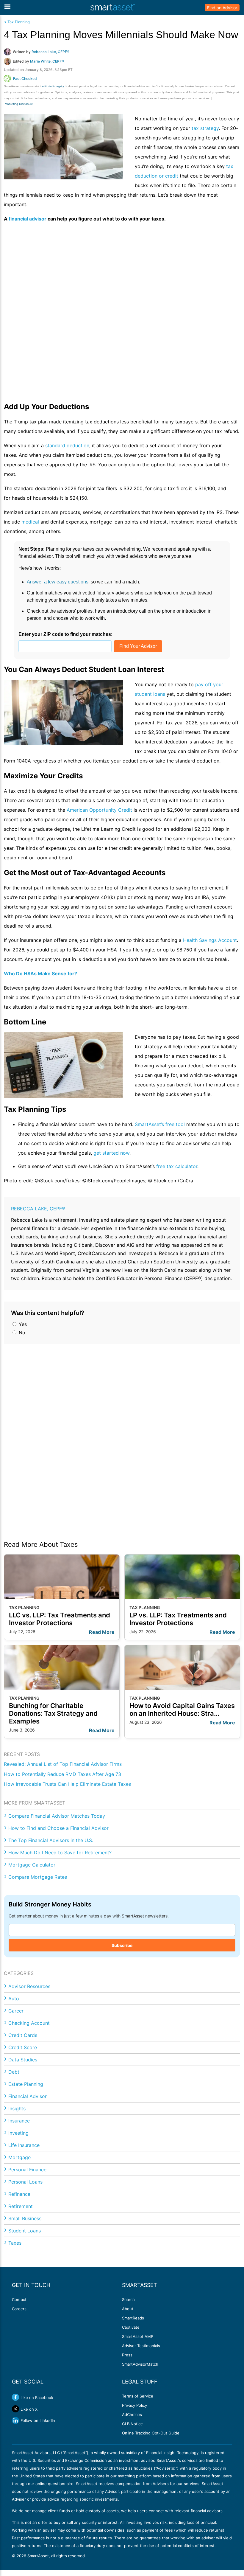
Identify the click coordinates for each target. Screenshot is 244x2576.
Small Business (25, 2218)
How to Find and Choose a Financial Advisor (58, 1828)
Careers (19, 2309)
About (128, 2309)
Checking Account (29, 2023)
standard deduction (67, 445)
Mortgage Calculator (32, 1865)
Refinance (19, 2194)
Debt (14, 2072)
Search (128, 2299)
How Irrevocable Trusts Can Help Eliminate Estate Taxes (67, 1784)
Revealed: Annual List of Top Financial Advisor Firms (63, 1764)
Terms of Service (138, 2396)
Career (16, 2011)
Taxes (15, 2243)
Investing (18, 2133)
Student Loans (25, 2231)
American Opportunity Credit (99, 810)
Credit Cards (23, 2035)
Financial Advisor (28, 2096)
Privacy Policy (134, 2405)
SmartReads (133, 2318)
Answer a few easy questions (58, 582)
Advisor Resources (29, 1986)
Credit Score (23, 2047)
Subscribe (122, 1945)
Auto (14, 1999)
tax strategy (205, 128)
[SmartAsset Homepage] (113, 7)
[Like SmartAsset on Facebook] (15, 2397)
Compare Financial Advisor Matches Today (57, 1816)
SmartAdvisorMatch (140, 2364)
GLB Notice (132, 2424)
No (21, 1333)
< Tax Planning (17, 22)
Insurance (19, 2121)
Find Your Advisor (138, 646)
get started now (111, 1153)
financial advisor (28, 219)
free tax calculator (177, 1166)
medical (30, 522)
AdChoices (132, 2414)
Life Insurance (24, 2145)
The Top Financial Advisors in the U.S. (51, 1840)
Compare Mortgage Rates (38, 1877)
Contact (19, 2299)
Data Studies (23, 2060)
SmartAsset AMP (138, 2336)
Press (127, 2355)
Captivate (131, 2327)
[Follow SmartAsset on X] (15, 2409)
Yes (22, 1324)
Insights (17, 2108)
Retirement (21, 2206)
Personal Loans (25, 2182)
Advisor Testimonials (141, 2346)
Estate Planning (26, 2084)
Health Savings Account (210, 940)
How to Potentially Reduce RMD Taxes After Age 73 (62, 1774)
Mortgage (19, 2157)
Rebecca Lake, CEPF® (38, 1209)
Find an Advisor (222, 8)
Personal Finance (27, 2170)
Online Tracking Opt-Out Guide (151, 2433)
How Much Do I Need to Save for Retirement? (60, 1853)
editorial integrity (53, 86)
